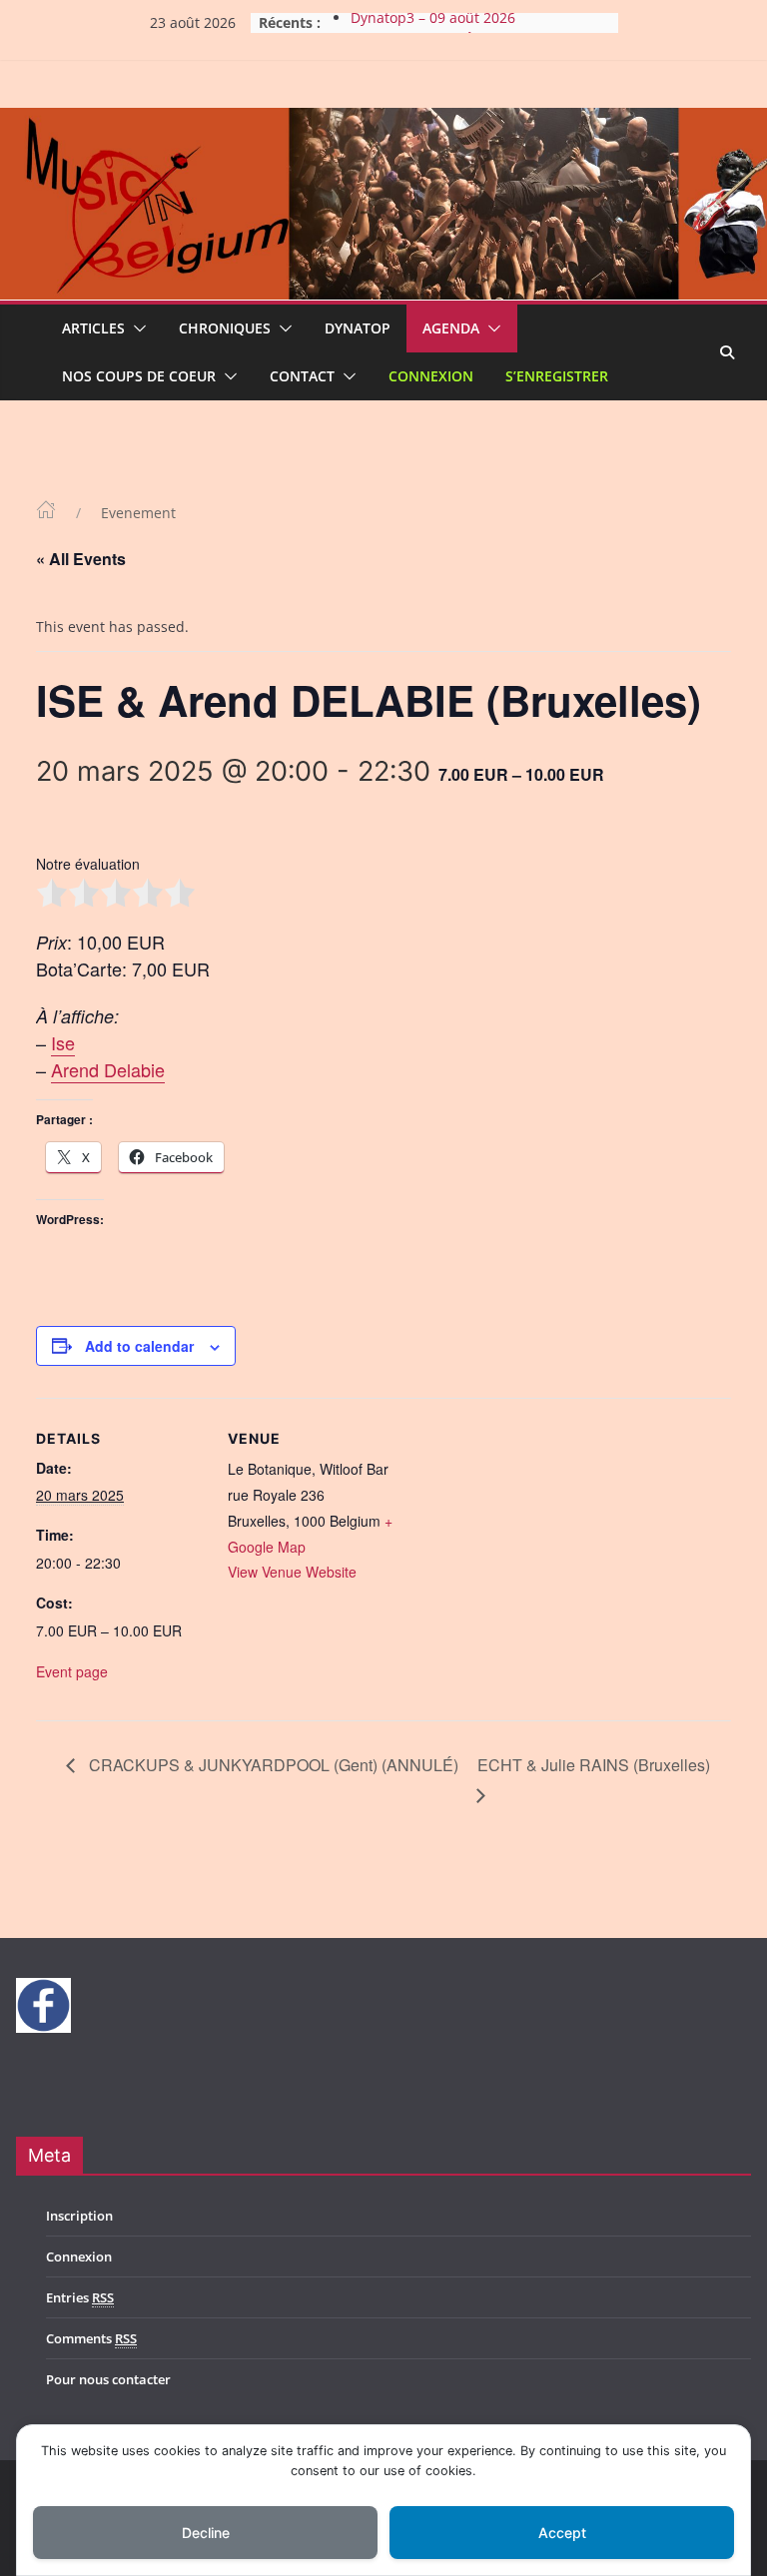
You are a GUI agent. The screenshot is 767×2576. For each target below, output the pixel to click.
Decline (206, 2533)
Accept (562, 2533)
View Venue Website (292, 1572)
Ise (63, 1042)
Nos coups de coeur (139, 376)
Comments (91, 2338)
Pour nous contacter (108, 2379)
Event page (72, 1671)
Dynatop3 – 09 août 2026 (433, 22)
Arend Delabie (108, 1069)
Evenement (138, 513)
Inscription (79, 2216)
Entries (80, 2297)
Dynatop (358, 328)
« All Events (81, 559)
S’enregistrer (557, 376)
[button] (136, 328)
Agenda (451, 328)
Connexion (431, 376)
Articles (93, 328)
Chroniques (225, 328)
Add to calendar (139, 1346)
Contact (302, 376)
